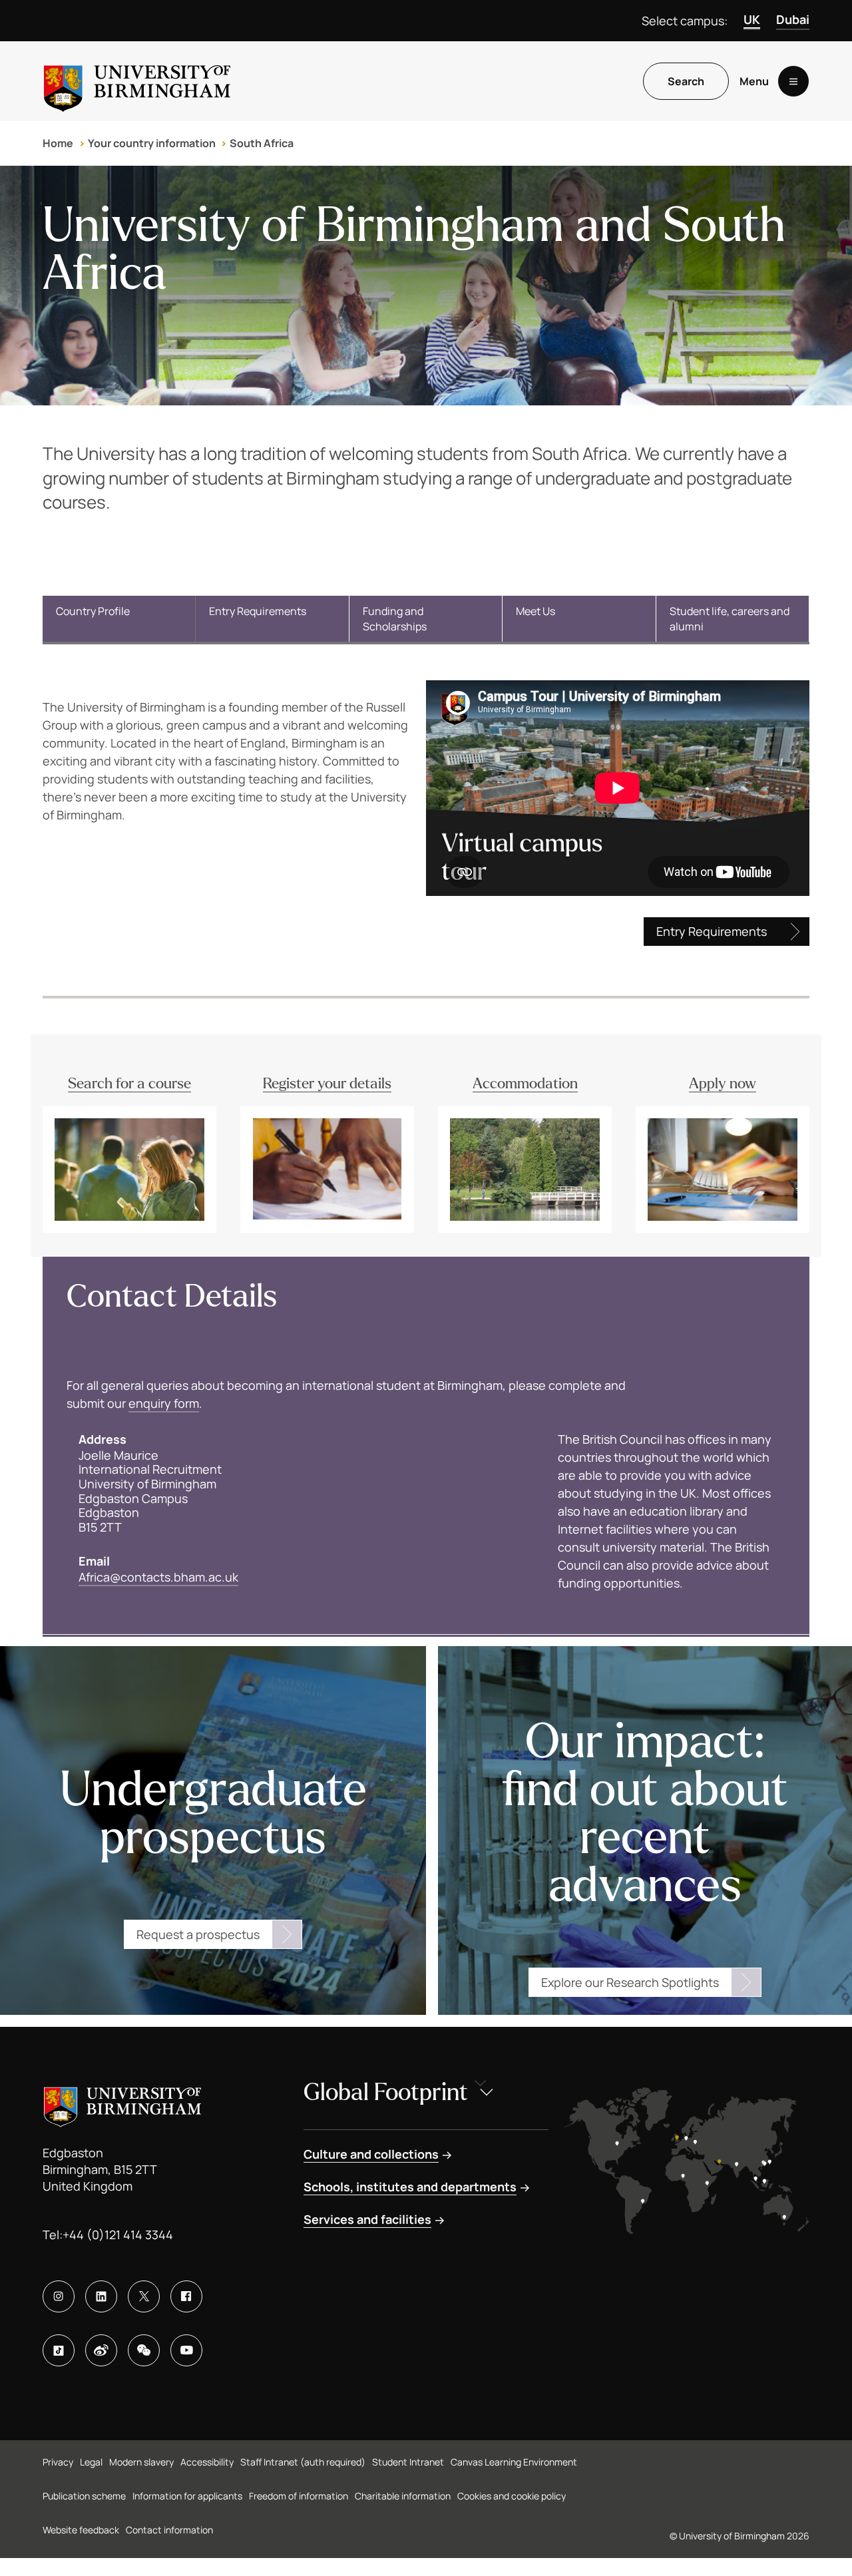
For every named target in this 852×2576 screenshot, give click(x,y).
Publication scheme (84, 2496)
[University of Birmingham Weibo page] (101, 2350)
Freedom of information (299, 2496)
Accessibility (207, 2462)
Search (686, 81)
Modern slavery (141, 2462)
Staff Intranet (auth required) (303, 2462)
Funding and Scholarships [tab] (395, 618)
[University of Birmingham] (137, 81)
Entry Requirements (712, 931)
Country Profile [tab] (93, 611)
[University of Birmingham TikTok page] (59, 2350)
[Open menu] (793, 81)
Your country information (152, 143)
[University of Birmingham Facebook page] (186, 2296)
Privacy (58, 2462)
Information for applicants (187, 2496)
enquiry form (164, 1403)
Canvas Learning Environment (514, 2462)
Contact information (169, 2530)
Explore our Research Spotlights (630, 1982)
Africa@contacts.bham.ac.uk (158, 1577)
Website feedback (81, 2530)
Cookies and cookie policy (512, 2496)
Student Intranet (408, 2462)
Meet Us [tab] (535, 611)
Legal (91, 2462)
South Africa (262, 143)
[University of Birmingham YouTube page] (186, 2350)
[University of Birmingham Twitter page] (144, 2296)
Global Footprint (386, 2092)
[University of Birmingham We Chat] (144, 2350)
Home (58, 143)
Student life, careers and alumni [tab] (730, 618)
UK (752, 19)
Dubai (793, 19)
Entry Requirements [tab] (258, 611)
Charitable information (403, 2496)
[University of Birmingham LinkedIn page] (101, 2296)
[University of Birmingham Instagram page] (59, 2296)
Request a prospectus (198, 1934)
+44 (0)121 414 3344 (118, 2235)
